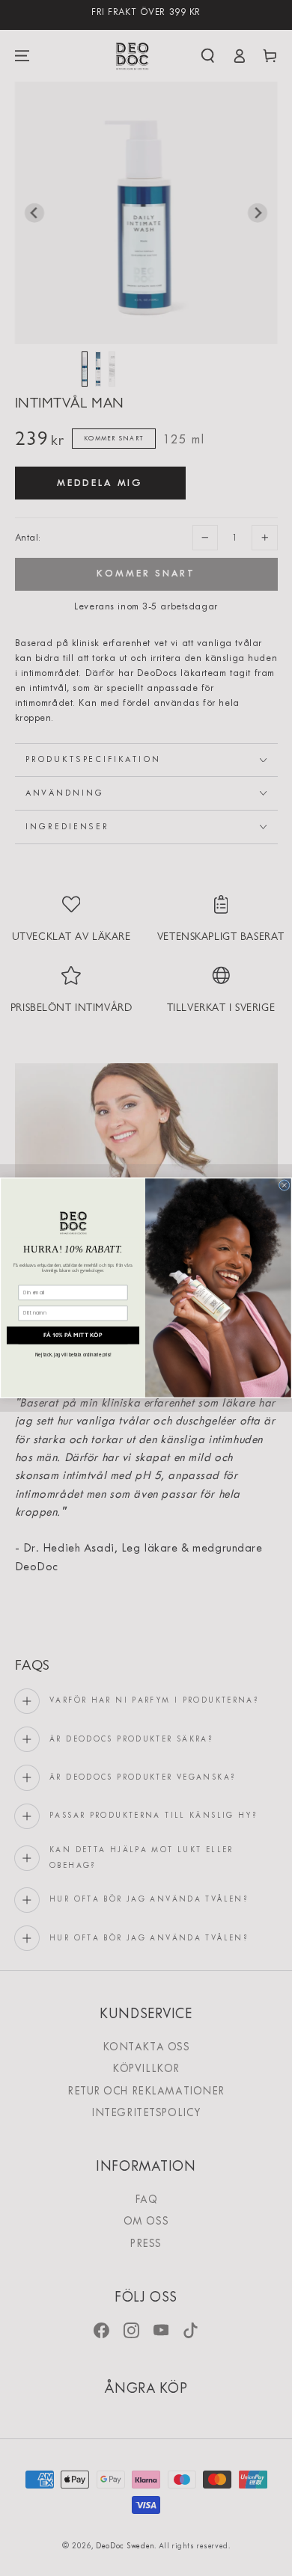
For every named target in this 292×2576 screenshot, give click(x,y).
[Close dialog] (284, 1186)
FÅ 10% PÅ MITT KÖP (73, 1335)
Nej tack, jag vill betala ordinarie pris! (73, 1355)
